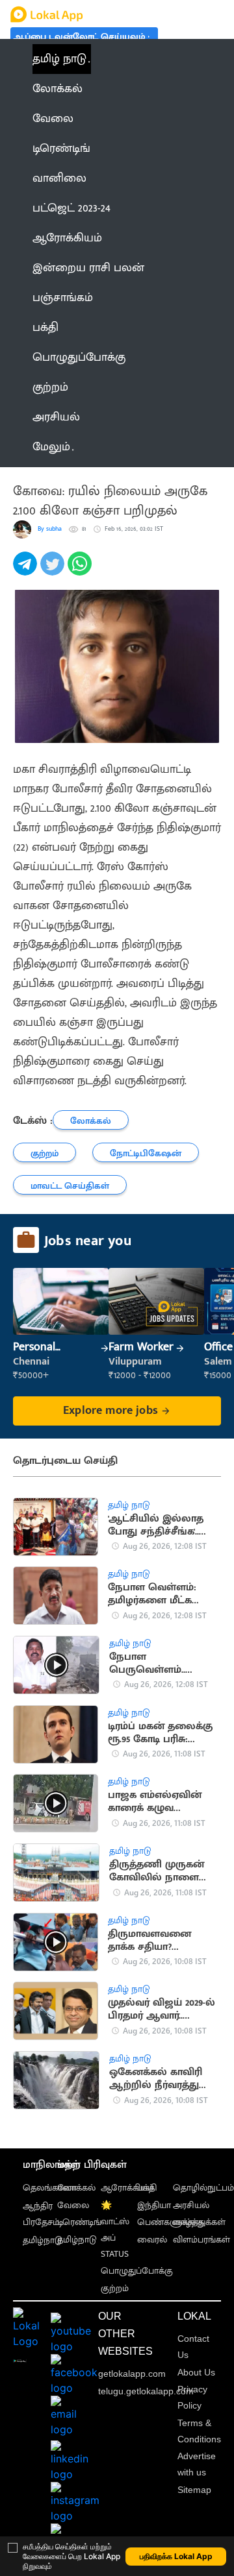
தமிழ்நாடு (43, 2240)
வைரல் (152, 2240)
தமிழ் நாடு (59, 59)
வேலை (73, 2205)
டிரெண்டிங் (79, 2222)
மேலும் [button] (51, 447)
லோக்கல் (76, 2188)
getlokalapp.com (132, 2374)
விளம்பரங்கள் (201, 2240)
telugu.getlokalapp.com (146, 2391)
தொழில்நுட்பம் (203, 2188)
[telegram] (27, 571)
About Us (196, 2372)
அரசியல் (191, 2205)
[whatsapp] (81, 571)
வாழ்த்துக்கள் (199, 2222)
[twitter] (54, 571)
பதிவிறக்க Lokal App (176, 2556)
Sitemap (194, 2490)
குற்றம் (115, 2288)
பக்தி (147, 2188)
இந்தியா (154, 2205)
